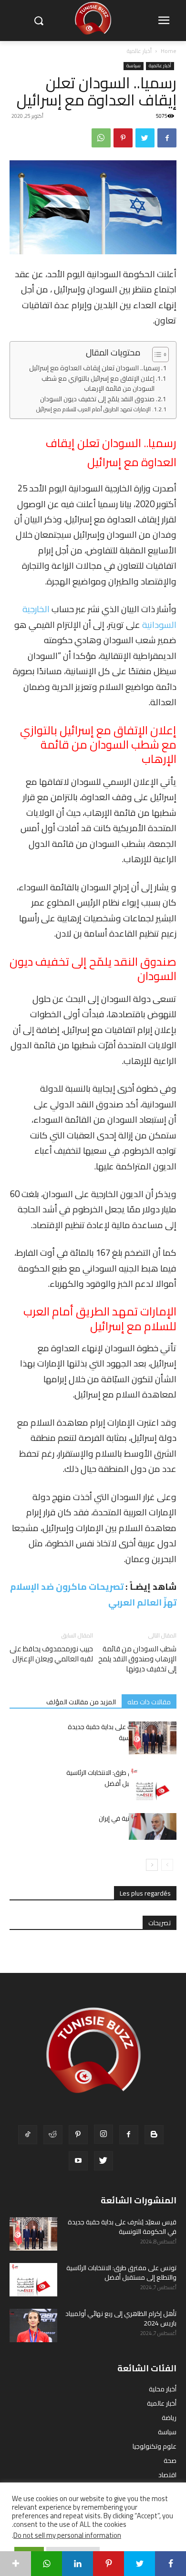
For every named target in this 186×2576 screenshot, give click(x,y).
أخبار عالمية (139, 51)
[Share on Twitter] (139, 2564)
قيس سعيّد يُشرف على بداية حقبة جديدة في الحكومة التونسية (122, 1732)
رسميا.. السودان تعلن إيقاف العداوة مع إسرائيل (94, 368)
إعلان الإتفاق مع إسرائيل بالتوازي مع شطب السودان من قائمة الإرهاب (98, 384)
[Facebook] (167, 138)
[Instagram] (103, 2134)
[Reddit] (53, 2135)
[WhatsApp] (101, 138)
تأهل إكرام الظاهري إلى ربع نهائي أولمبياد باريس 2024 (121, 2318)
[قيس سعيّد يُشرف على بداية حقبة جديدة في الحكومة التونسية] (153, 1738)
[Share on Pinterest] (108, 2564)
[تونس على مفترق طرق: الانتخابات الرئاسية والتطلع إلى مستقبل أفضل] (153, 1784)
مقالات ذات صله (149, 1702)
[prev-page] (167, 1865)
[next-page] (152, 1865)
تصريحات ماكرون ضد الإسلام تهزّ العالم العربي (93, 1594)
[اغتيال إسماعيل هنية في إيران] (153, 1826)
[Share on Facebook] (170, 2564)
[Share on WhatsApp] (46, 2564)
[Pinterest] (123, 138)
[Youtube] (78, 2161)
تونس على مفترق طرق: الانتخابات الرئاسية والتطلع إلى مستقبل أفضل (121, 1778)
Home (169, 51)
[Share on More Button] (15, 2564)
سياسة (134, 66)
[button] (38, 21)
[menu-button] (164, 21)
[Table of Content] (160, 355)
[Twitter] (145, 138)
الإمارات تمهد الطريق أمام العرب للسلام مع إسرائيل (93, 409)
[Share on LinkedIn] (77, 2564)
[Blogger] (154, 2135)
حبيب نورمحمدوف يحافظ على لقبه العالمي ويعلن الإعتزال (51, 1654)
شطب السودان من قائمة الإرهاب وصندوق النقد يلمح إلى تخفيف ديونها (137, 1659)
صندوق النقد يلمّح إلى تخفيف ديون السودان (97, 399)
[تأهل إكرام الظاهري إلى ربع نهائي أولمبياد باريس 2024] (33, 2326)
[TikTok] (28, 2135)
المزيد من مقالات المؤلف (81, 1702)
